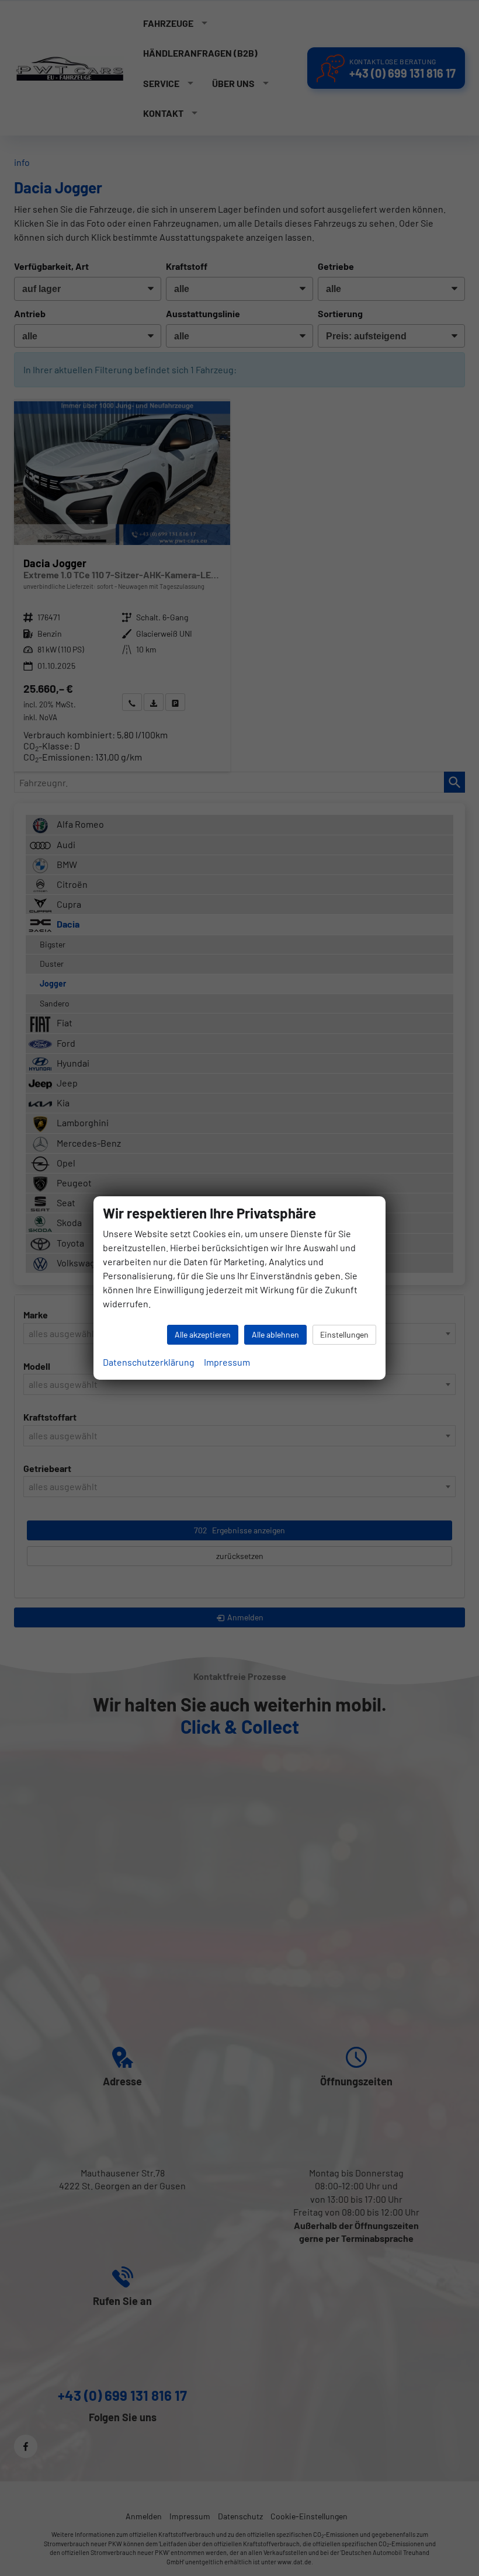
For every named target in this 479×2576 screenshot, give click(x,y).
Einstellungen (344, 1334)
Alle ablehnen (275, 1334)
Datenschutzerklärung (149, 1362)
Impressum (227, 1362)
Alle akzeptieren (203, 1334)
